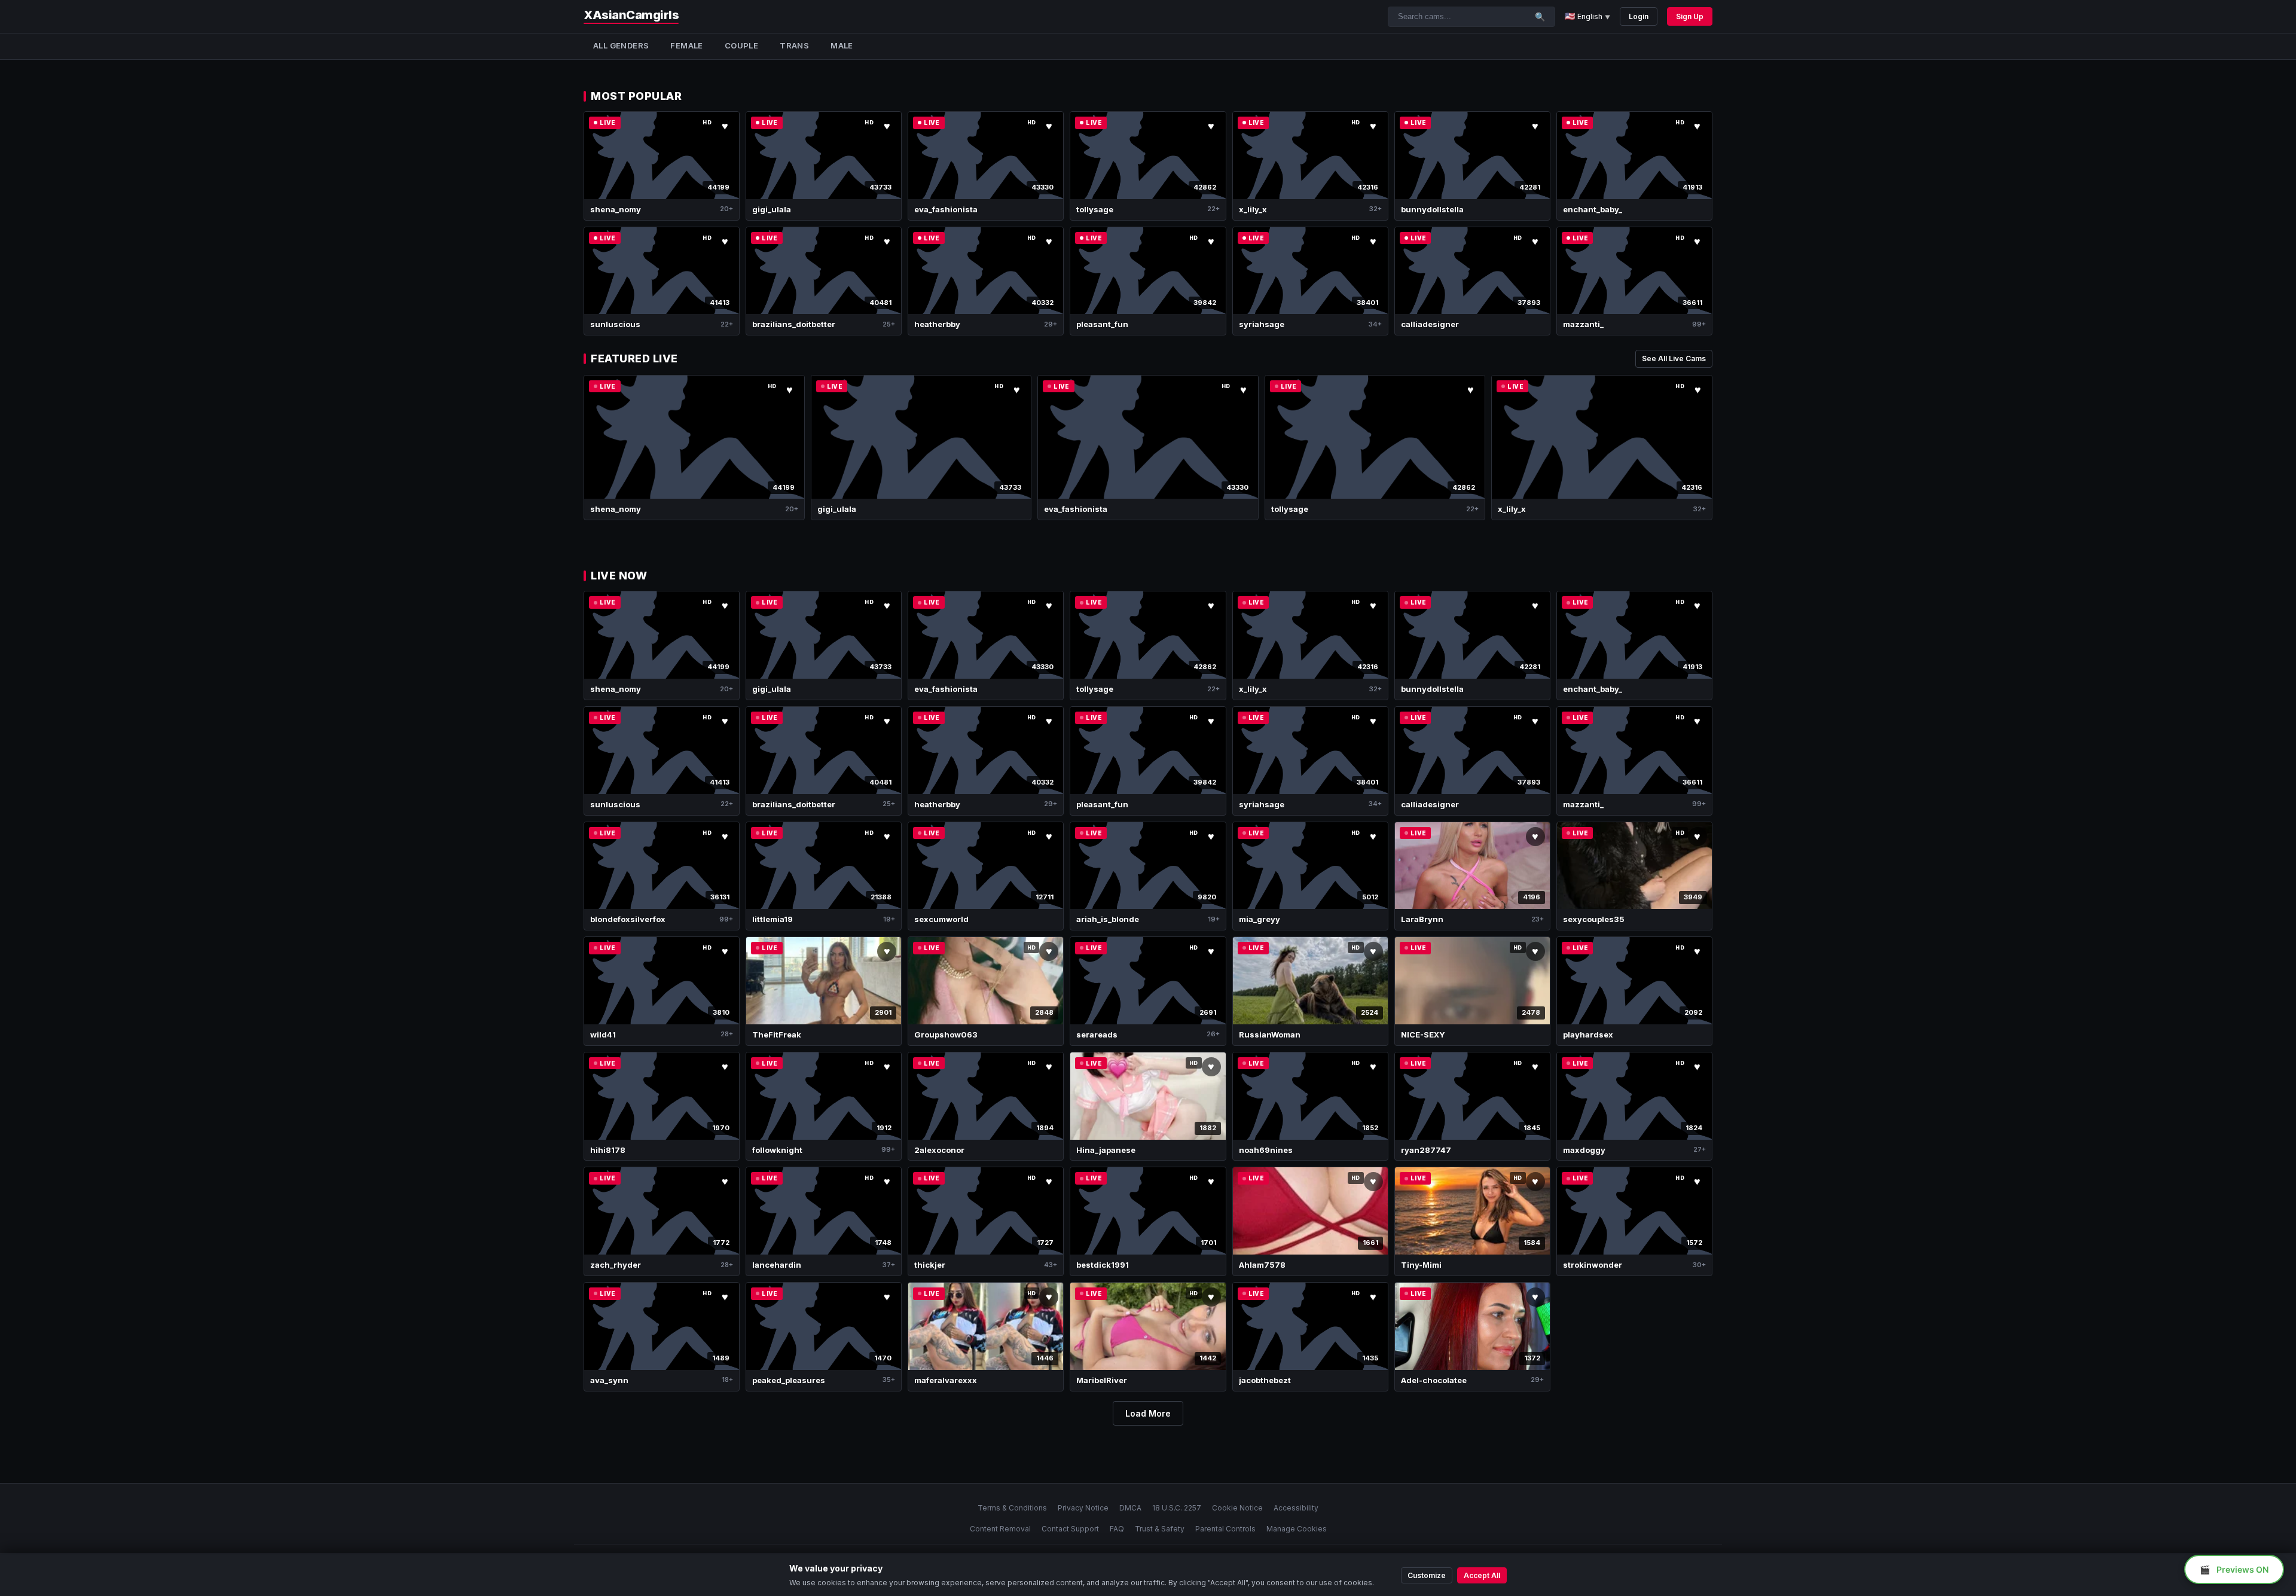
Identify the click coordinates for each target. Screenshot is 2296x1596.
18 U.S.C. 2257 (1177, 1508)
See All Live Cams (1674, 358)
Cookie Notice (1237, 1508)
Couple (741, 45)
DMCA (1130, 1508)
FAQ (1117, 1529)
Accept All (1482, 1575)
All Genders (621, 45)
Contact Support (1070, 1529)
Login (1639, 16)
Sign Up (1690, 16)
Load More (1148, 1413)
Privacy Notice (1083, 1508)
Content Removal (1000, 1529)
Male (842, 45)
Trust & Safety (1160, 1529)
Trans (794, 45)
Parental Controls (1225, 1529)
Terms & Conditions (1012, 1508)
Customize (1427, 1575)
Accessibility (1296, 1508)
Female (686, 45)
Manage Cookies (1297, 1529)
